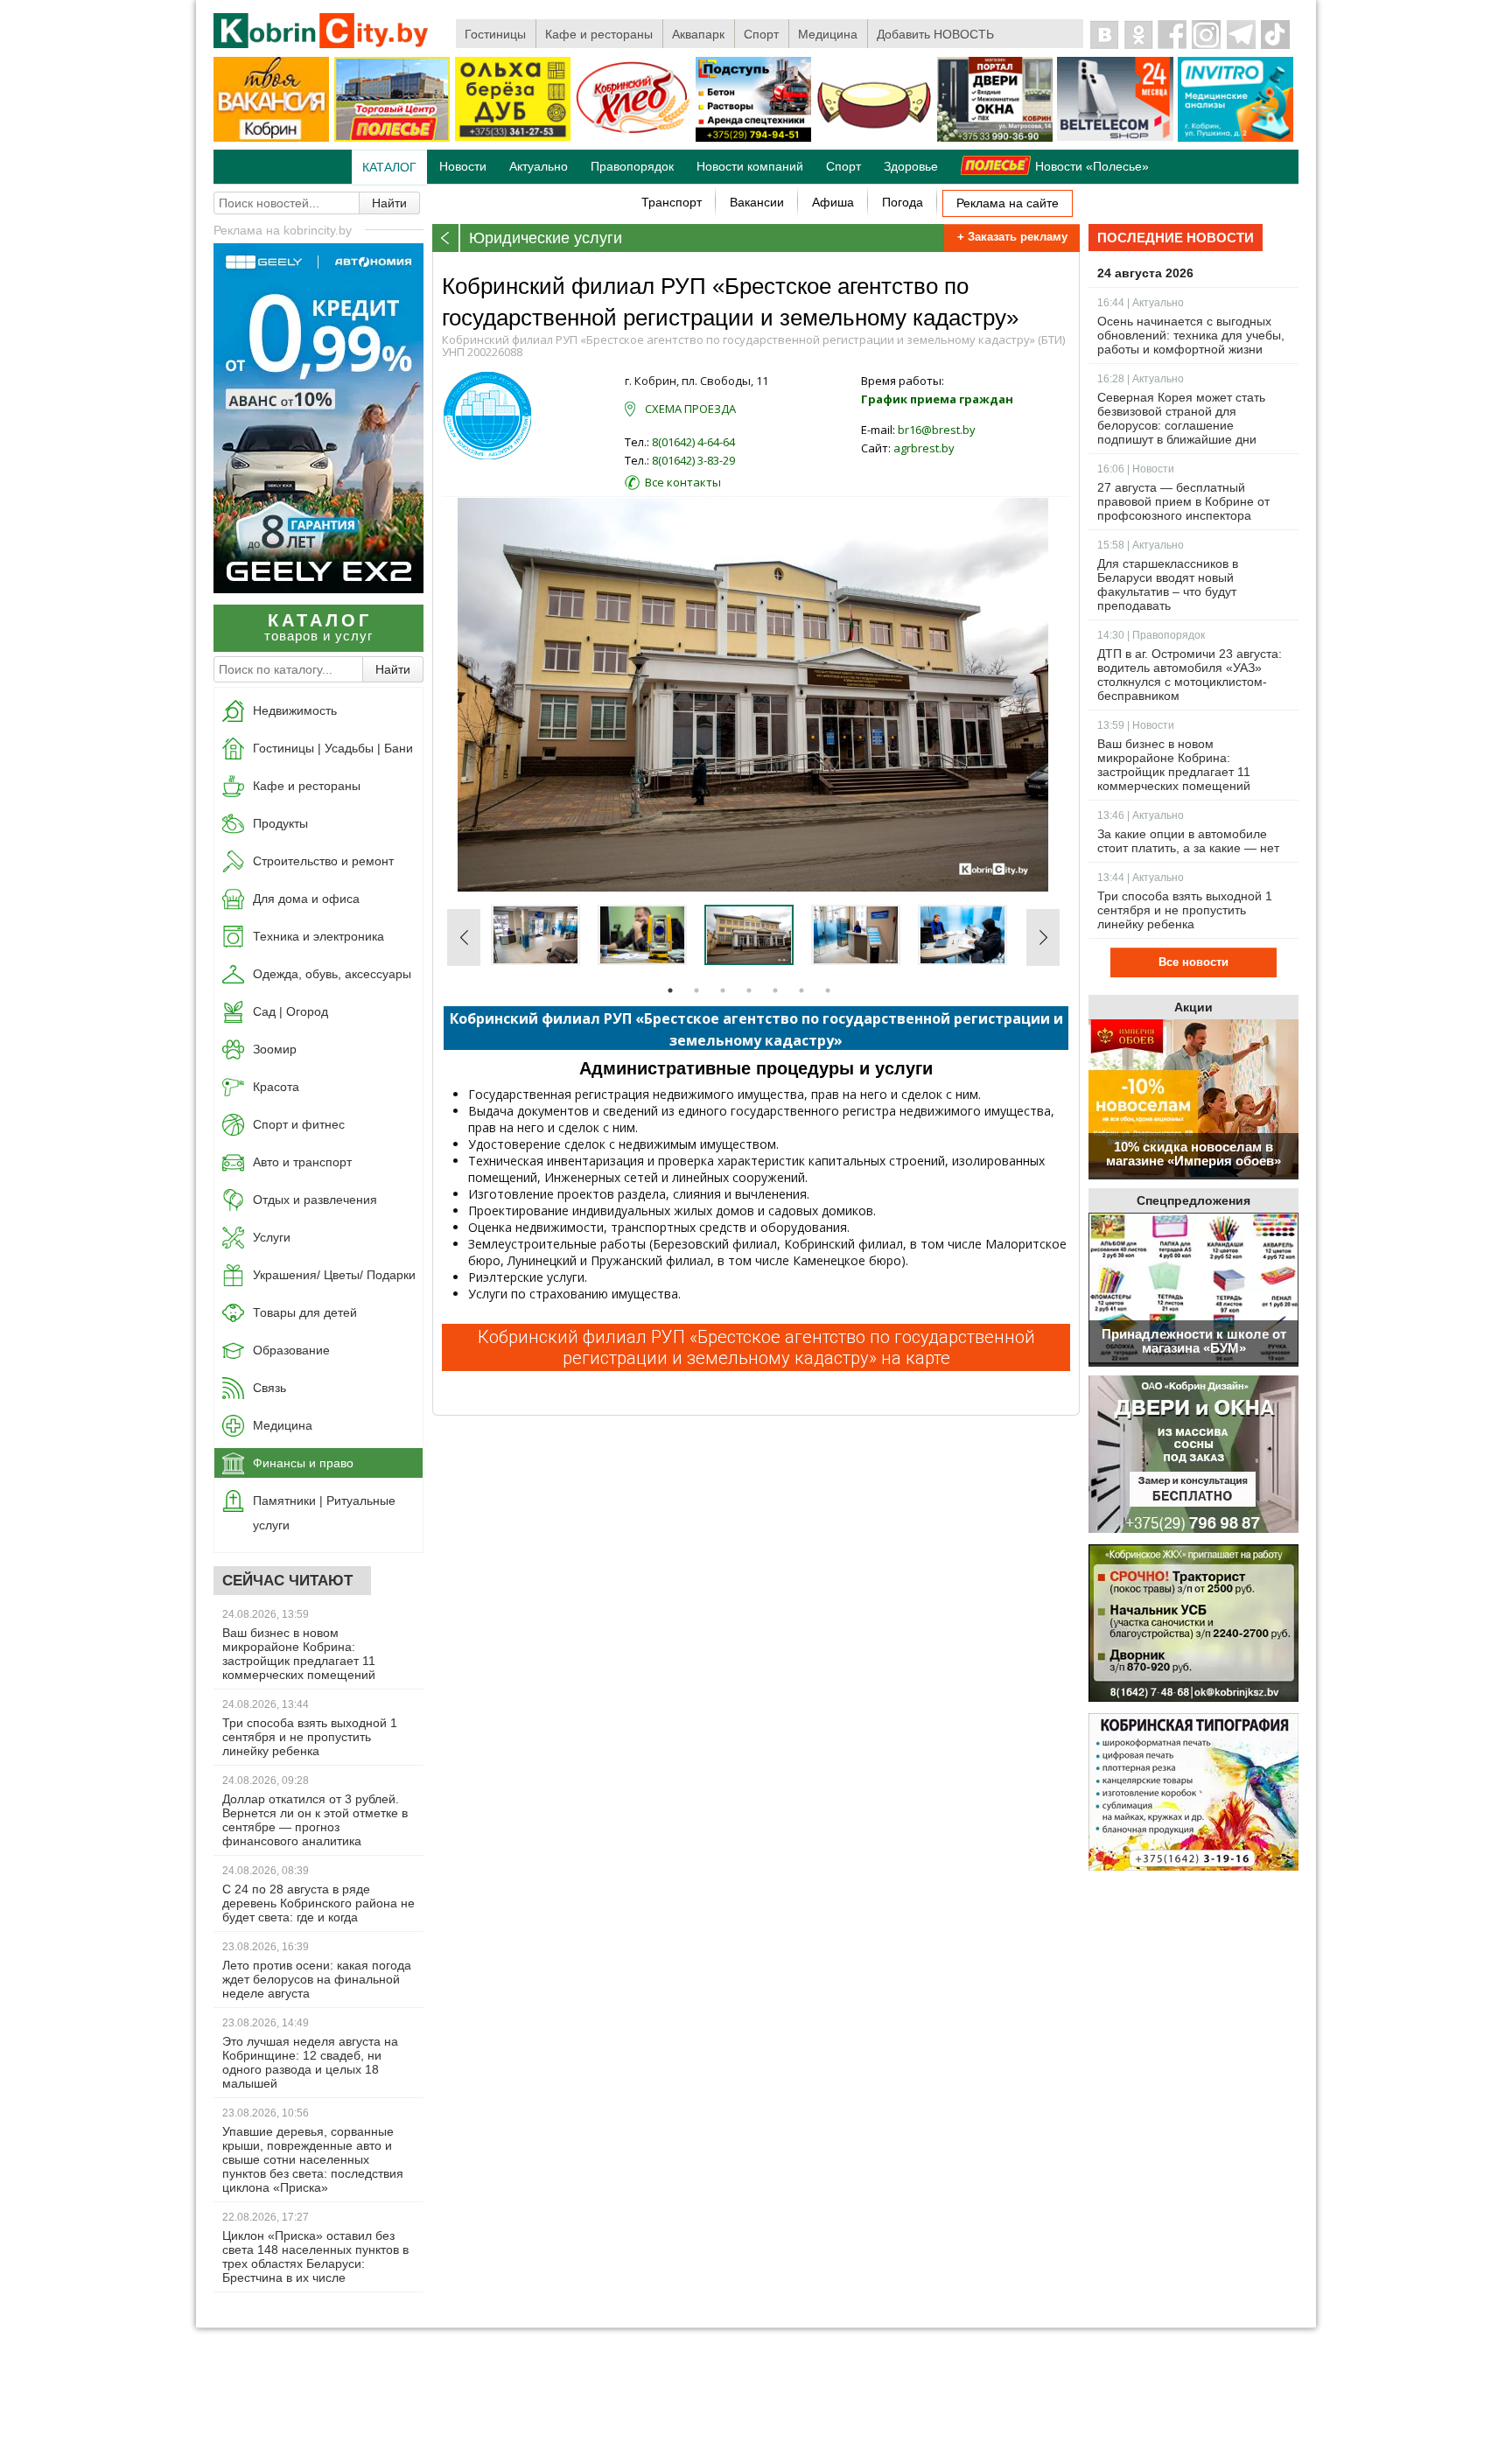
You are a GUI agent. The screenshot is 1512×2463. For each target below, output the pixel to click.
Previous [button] (464, 937)
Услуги (272, 1237)
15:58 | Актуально (1141, 545)
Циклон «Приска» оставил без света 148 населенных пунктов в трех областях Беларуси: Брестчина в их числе (315, 2257)
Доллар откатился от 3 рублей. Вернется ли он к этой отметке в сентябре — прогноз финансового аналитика (315, 1820)
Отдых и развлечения (315, 1200)
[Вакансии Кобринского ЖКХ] (1193, 1624)
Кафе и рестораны (599, 34)
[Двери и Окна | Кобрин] (995, 138)
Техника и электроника (318, 936)
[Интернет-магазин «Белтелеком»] (1115, 137)
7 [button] (828, 990)
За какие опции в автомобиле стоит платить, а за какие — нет (1188, 841)
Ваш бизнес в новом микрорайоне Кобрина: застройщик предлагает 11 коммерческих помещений (299, 1654)
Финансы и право (303, 1463)
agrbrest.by (924, 448)
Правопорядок (632, 166)
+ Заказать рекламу (1012, 237)
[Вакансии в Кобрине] (271, 138)
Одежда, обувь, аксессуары (332, 974)
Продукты (280, 823)
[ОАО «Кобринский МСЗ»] (874, 138)
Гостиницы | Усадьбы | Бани (333, 748)
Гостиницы (495, 34)
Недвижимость (295, 710)
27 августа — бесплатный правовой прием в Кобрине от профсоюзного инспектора (1183, 501)
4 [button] (749, 990)
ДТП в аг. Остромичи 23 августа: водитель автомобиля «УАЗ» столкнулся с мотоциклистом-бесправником (1190, 675)
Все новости (1193, 962)
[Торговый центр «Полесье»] (392, 138)
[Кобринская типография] (1193, 1793)
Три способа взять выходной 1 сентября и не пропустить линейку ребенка (310, 1737)
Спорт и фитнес (299, 1124)
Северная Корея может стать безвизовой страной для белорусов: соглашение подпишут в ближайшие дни (1181, 418)
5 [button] (775, 990)
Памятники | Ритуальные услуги (324, 1513)
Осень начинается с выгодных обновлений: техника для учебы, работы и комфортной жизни (1191, 335)
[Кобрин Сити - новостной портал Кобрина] (322, 32)
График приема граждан (937, 399)
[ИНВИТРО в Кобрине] (1235, 138)
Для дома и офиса (306, 899)
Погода (903, 202)
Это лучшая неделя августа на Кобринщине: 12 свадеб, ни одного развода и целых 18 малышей (310, 2062)
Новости (463, 166)
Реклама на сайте (1008, 203)
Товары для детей (305, 1312)
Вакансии (757, 202)
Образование (291, 1350)
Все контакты (683, 482)
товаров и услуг (318, 627)
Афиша (833, 202)
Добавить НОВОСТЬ (935, 34)
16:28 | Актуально (1141, 379)
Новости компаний (750, 166)
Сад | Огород (290, 1011)
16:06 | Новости (1136, 469)
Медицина (828, 34)
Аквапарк (698, 34)
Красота (276, 1087)
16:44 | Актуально (1141, 303)
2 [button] (696, 990)
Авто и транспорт (302, 1162)
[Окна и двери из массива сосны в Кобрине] (1193, 1455)
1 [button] (670, 990)
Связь (269, 1388)
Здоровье (911, 166)
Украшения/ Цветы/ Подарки (334, 1275)
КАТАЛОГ (389, 167)
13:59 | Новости (1136, 725)
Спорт (761, 34)
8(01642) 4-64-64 (693, 442)
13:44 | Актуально (1141, 878)
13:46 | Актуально (1141, 815)
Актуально (539, 166)
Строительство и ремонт (323, 861)
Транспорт (672, 202)
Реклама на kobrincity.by (283, 230)
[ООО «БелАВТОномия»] (318, 588)
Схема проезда (690, 409)
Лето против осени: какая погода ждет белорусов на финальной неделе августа (317, 1979)
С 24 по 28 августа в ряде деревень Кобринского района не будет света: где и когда (318, 1903)
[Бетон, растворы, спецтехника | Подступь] (753, 138)
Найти (389, 203)
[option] (755, 695)
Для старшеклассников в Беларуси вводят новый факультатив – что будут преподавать (1168, 584)
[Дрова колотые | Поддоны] (513, 137)
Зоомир (275, 1049)
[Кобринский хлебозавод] (633, 138)
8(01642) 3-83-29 (693, 460)
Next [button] (1043, 937)
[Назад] (446, 238)
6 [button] (801, 990)
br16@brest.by (937, 430)
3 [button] (723, 990)
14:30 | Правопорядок (1151, 635)
